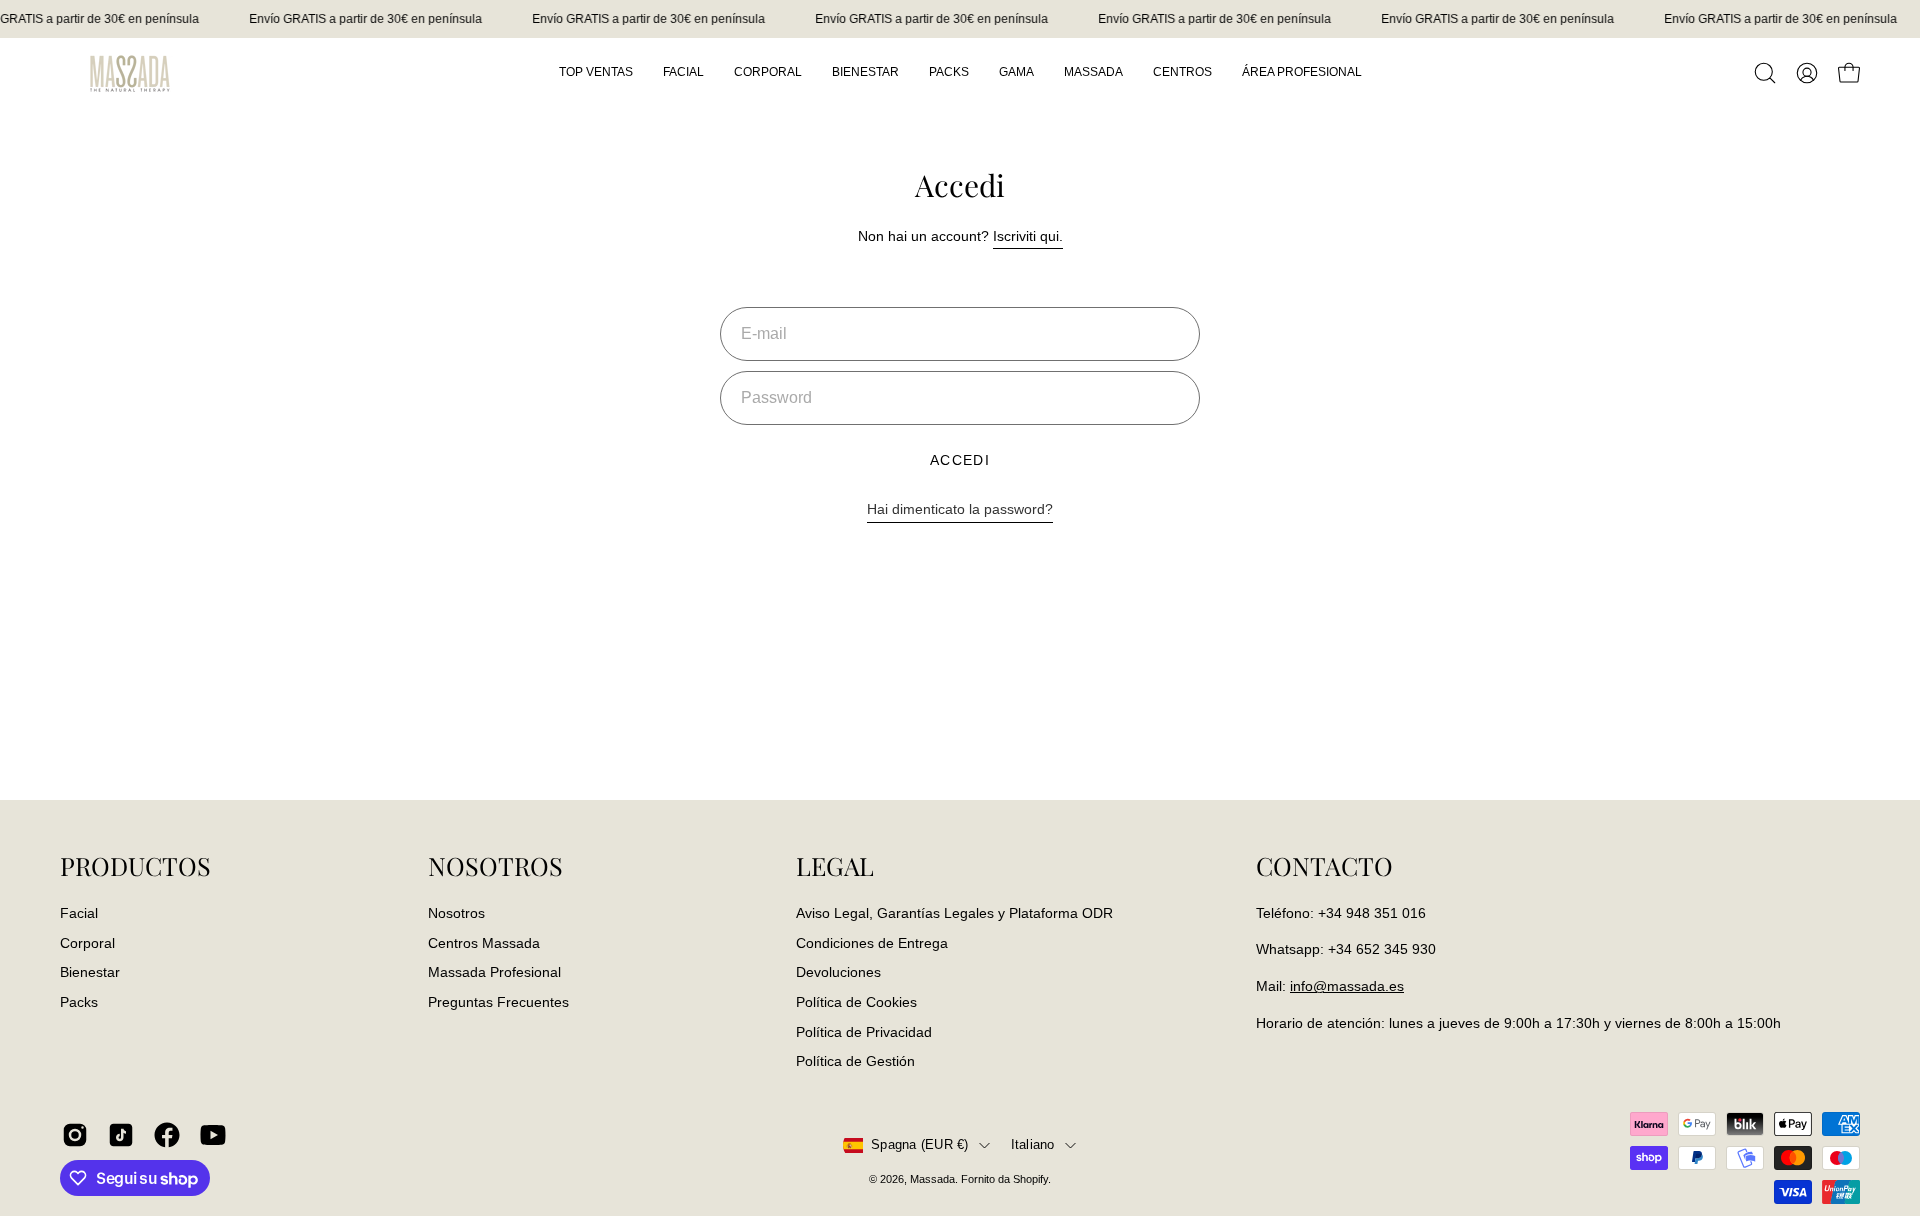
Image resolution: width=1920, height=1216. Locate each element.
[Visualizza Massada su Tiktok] (121, 1135)
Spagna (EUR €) (920, 1145)
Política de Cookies (856, 1002)
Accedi (960, 460)
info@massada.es (1347, 986)
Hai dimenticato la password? (960, 509)
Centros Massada (484, 942)
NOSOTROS (495, 866)
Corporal (87, 942)
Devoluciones (838, 972)
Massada (932, 1179)
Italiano (1033, 1145)
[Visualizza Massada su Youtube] (213, 1135)
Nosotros (456, 913)
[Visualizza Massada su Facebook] (167, 1135)
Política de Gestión (855, 1061)
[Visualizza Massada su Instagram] (75, 1135)
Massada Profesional (494, 972)
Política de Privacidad (864, 1031)
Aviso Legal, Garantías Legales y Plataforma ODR (954, 913)
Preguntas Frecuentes (498, 1002)
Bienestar (90, 972)
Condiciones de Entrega (872, 942)
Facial (79, 913)
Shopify (1030, 1179)
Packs (79, 1002)
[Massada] (130, 72)
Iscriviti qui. (1028, 236)
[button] (1765, 73)
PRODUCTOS (135, 866)
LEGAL (835, 866)
